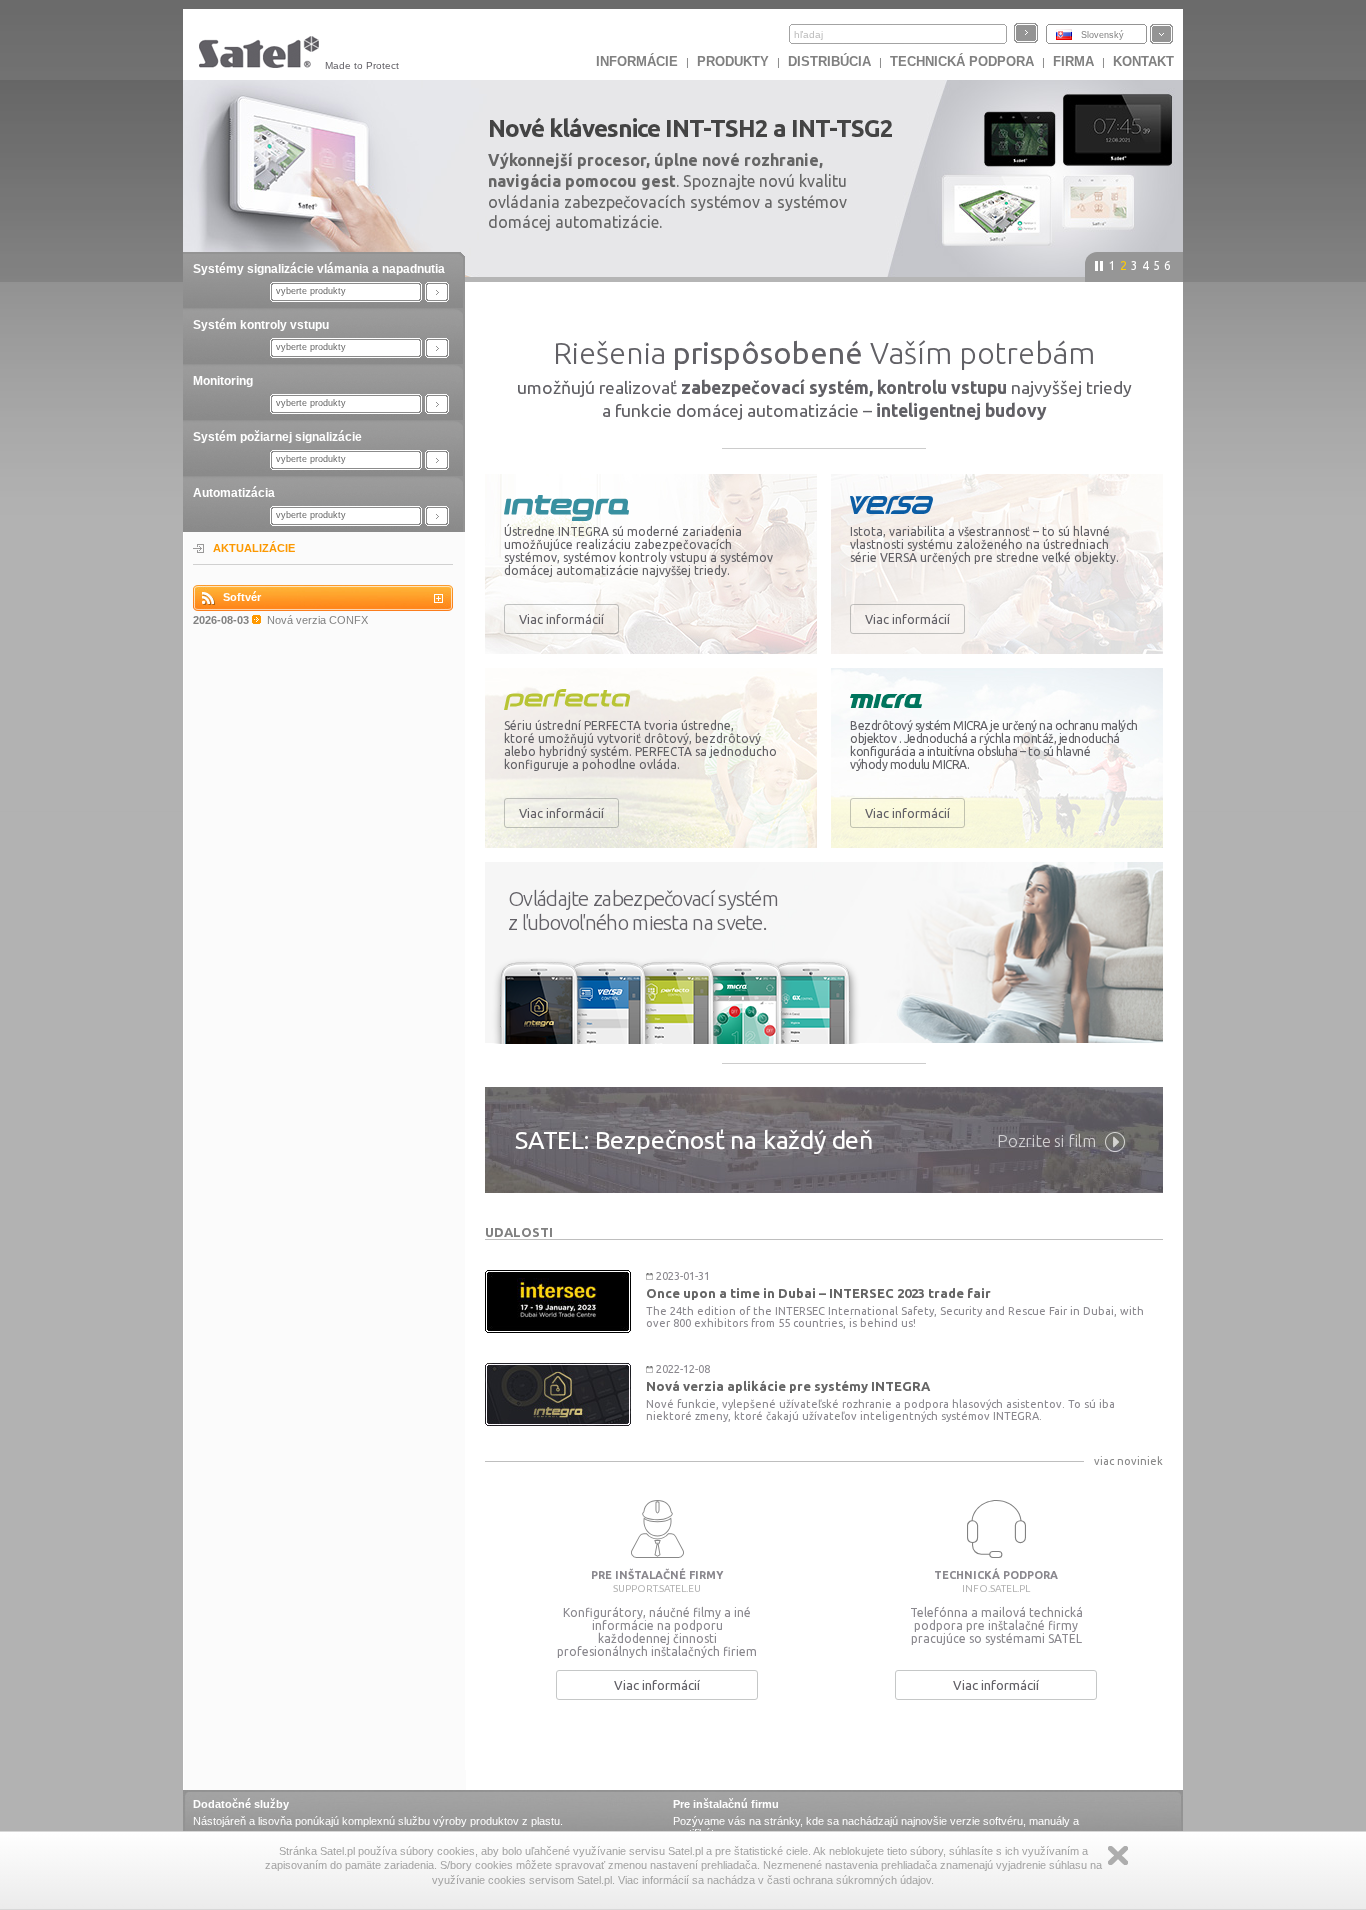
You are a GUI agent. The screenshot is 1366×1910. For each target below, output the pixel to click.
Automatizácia (234, 493)
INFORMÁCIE (637, 61)
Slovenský (1102, 35)
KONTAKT (1143, 61)
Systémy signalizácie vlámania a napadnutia (319, 269)
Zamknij (1118, 1855)
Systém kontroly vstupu (261, 325)
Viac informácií (561, 619)
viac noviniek (1128, 1461)
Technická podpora (962, 61)
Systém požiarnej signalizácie (277, 437)
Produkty (733, 61)
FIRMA (1073, 61)
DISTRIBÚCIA (829, 61)
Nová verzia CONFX (317, 620)
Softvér (242, 597)
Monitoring (223, 381)
